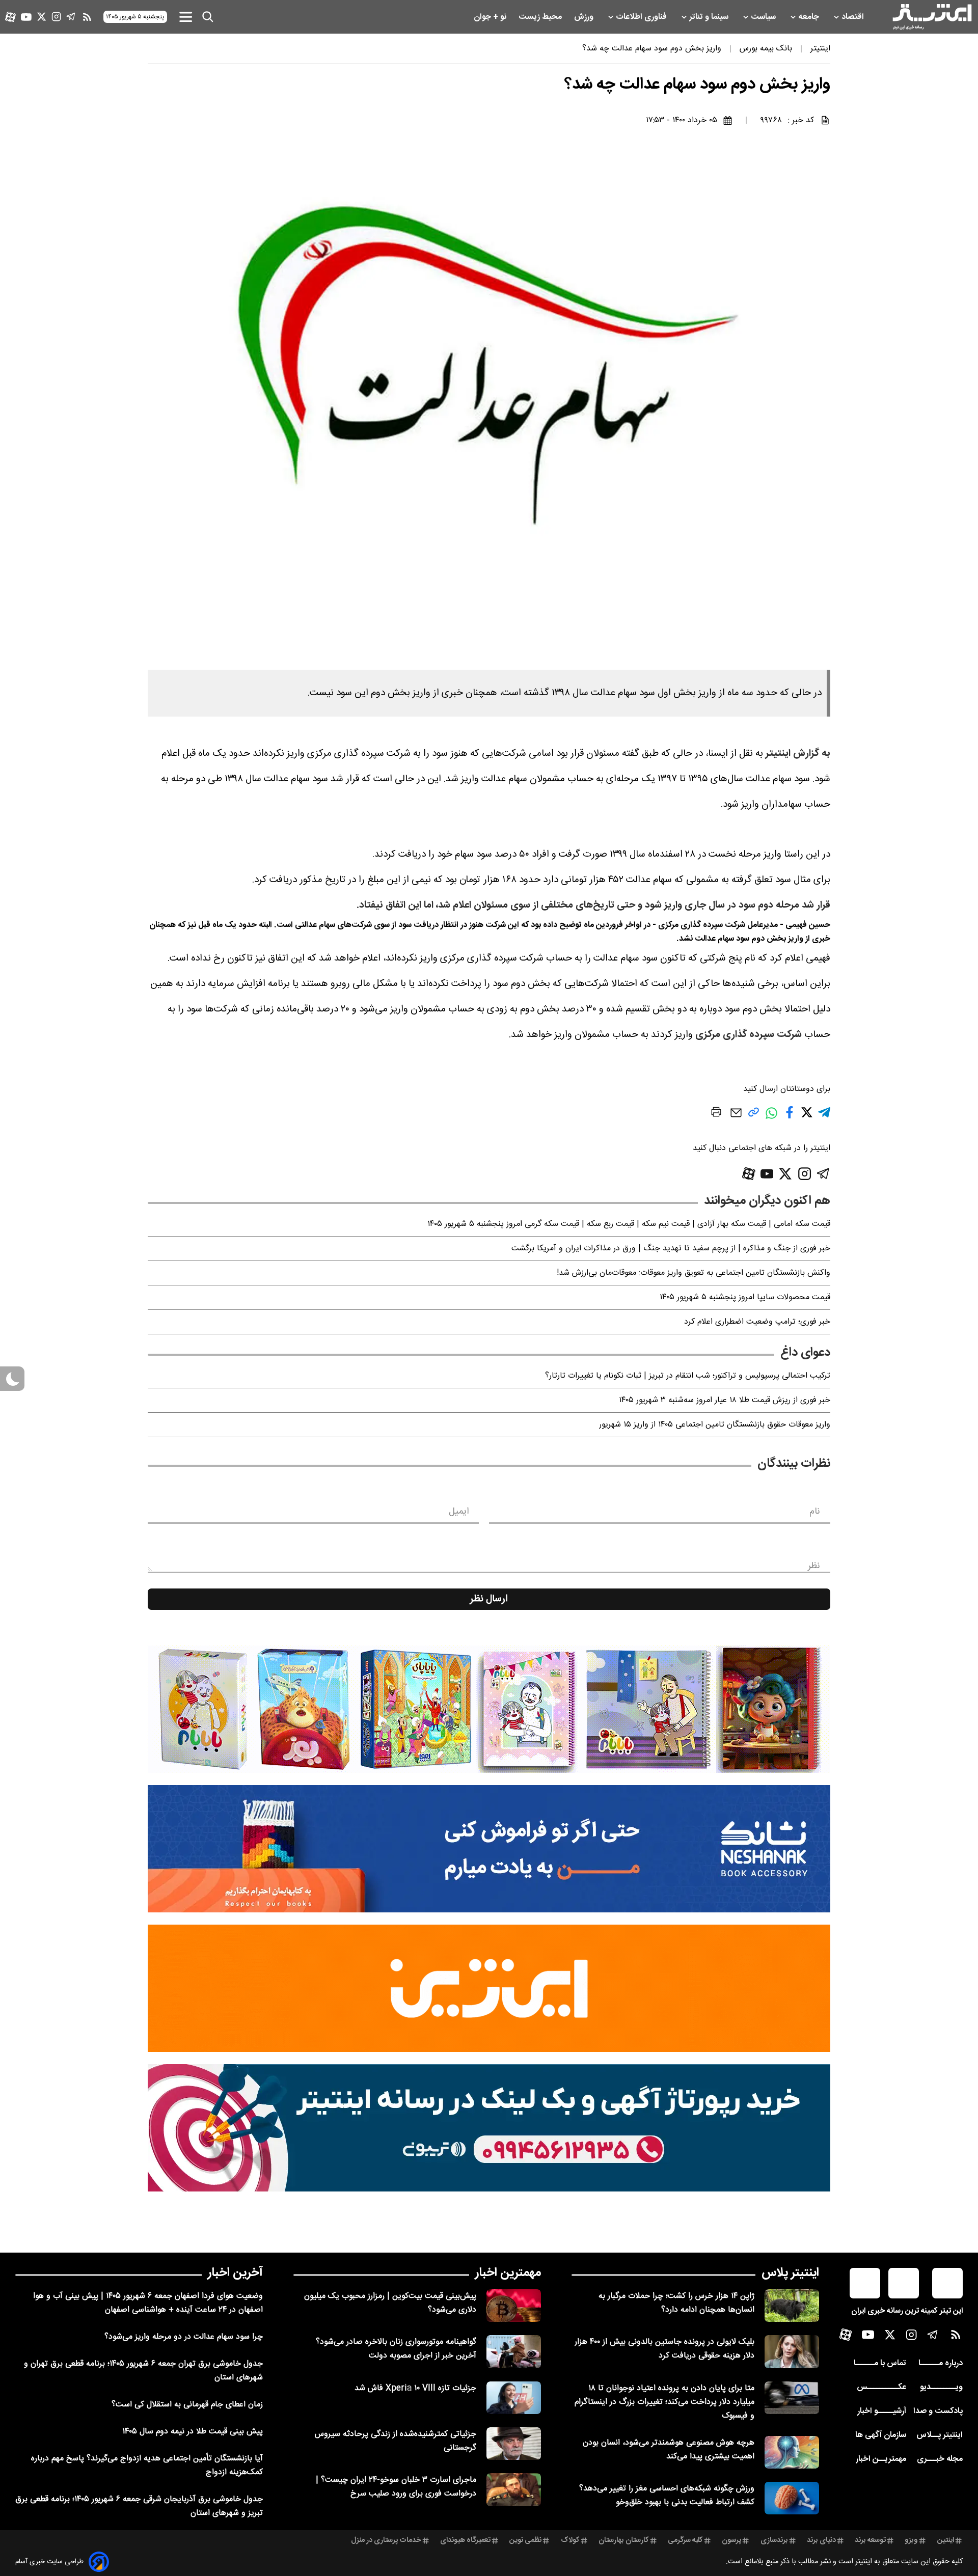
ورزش (585, 17)
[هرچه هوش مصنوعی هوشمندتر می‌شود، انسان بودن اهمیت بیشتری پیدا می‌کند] (792, 2452)
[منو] (186, 17)
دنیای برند (821, 2540)
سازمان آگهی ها (881, 2435)
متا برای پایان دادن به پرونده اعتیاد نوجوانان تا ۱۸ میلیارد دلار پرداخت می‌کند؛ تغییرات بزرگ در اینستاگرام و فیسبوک (664, 2402)
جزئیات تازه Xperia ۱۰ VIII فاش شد (415, 2388)
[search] (208, 17)
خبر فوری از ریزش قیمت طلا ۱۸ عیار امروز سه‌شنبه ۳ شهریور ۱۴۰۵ (725, 1400)
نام (815, 1512)
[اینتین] (489, 1988)
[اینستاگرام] (56, 17)
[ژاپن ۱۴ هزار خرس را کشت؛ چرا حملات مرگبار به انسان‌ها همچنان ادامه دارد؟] (792, 2306)
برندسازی (774, 2540)
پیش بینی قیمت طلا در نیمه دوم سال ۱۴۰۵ (193, 2432)
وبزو (911, 2540)
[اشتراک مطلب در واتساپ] (771, 1118)
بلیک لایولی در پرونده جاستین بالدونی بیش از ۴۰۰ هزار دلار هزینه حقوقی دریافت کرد (664, 2349)
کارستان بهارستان (624, 2540)
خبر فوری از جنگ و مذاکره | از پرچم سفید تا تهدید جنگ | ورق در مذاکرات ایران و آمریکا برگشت (671, 1249)
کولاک (570, 2540)
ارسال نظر (489, 1599)
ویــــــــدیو (941, 2387)
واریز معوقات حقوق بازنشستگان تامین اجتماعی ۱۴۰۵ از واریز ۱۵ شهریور (715, 1425)
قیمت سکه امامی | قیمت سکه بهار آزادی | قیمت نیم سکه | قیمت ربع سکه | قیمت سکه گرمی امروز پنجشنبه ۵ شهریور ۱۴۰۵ (629, 1224)
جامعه (810, 17)
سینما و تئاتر (710, 17)
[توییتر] (42, 17)
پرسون (731, 2540)
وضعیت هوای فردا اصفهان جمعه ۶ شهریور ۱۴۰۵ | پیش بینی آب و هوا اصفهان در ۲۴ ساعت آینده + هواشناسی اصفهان (148, 2303)
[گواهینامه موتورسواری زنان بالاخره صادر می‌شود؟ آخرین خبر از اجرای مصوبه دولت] (514, 2351)
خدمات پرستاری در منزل (386, 2540)
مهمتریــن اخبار (881, 2459)
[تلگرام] (71, 17)
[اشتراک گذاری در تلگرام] (824, 1117)
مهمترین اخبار (508, 2273)
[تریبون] (489, 2128)
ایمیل (459, 1512)
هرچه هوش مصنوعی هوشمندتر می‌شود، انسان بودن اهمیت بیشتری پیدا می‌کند (669, 2450)
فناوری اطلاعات (642, 17)
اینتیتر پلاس (790, 2273)
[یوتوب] (26, 17)
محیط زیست (541, 17)
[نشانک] (489, 1849)
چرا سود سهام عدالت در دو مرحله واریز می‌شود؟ (184, 2337)
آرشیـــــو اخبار (882, 2411)
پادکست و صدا (938, 2411)
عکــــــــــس (881, 2387)
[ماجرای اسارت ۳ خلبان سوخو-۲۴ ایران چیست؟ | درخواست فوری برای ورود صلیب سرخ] (514, 2489)
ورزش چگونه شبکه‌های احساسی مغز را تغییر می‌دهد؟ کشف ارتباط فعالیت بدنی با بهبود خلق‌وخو (667, 2496)
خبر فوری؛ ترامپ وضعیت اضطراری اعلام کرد (757, 1322)
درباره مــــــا (941, 2363)
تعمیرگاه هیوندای (465, 2540)
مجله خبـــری (940, 2459)
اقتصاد (854, 17)
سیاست (764, 17)
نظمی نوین (525, 2540)
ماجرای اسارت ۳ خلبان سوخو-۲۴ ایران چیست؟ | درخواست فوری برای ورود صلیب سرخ (396, 2487)
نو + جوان (491, 17)
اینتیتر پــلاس (940, 2435)
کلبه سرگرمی (685, 2540)
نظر (814, 1566)
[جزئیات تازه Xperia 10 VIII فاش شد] (514, 2398)
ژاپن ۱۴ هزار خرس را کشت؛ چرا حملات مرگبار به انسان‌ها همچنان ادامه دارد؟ (676, 2303)
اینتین (946, 2540)
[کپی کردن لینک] (754, 1116)
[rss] (87, 17)
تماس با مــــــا (880, 2363)
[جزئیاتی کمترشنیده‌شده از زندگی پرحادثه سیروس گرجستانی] (514, 2444)
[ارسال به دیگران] (736, 1118)
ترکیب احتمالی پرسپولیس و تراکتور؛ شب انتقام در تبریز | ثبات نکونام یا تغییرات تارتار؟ (688, 1376)
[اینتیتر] (932, 17)
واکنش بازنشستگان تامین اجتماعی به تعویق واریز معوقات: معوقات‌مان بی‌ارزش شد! (694, 1273)
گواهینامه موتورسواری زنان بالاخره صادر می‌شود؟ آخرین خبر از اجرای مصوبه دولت (396, 2349)
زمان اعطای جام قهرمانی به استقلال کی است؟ (187, 2405)
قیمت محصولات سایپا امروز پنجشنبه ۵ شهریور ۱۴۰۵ (745, 1297)
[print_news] (716, 1114)
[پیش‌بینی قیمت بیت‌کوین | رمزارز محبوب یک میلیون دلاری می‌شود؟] (514, 2306)
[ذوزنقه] (489, 1709)
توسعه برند (870, 2540)
